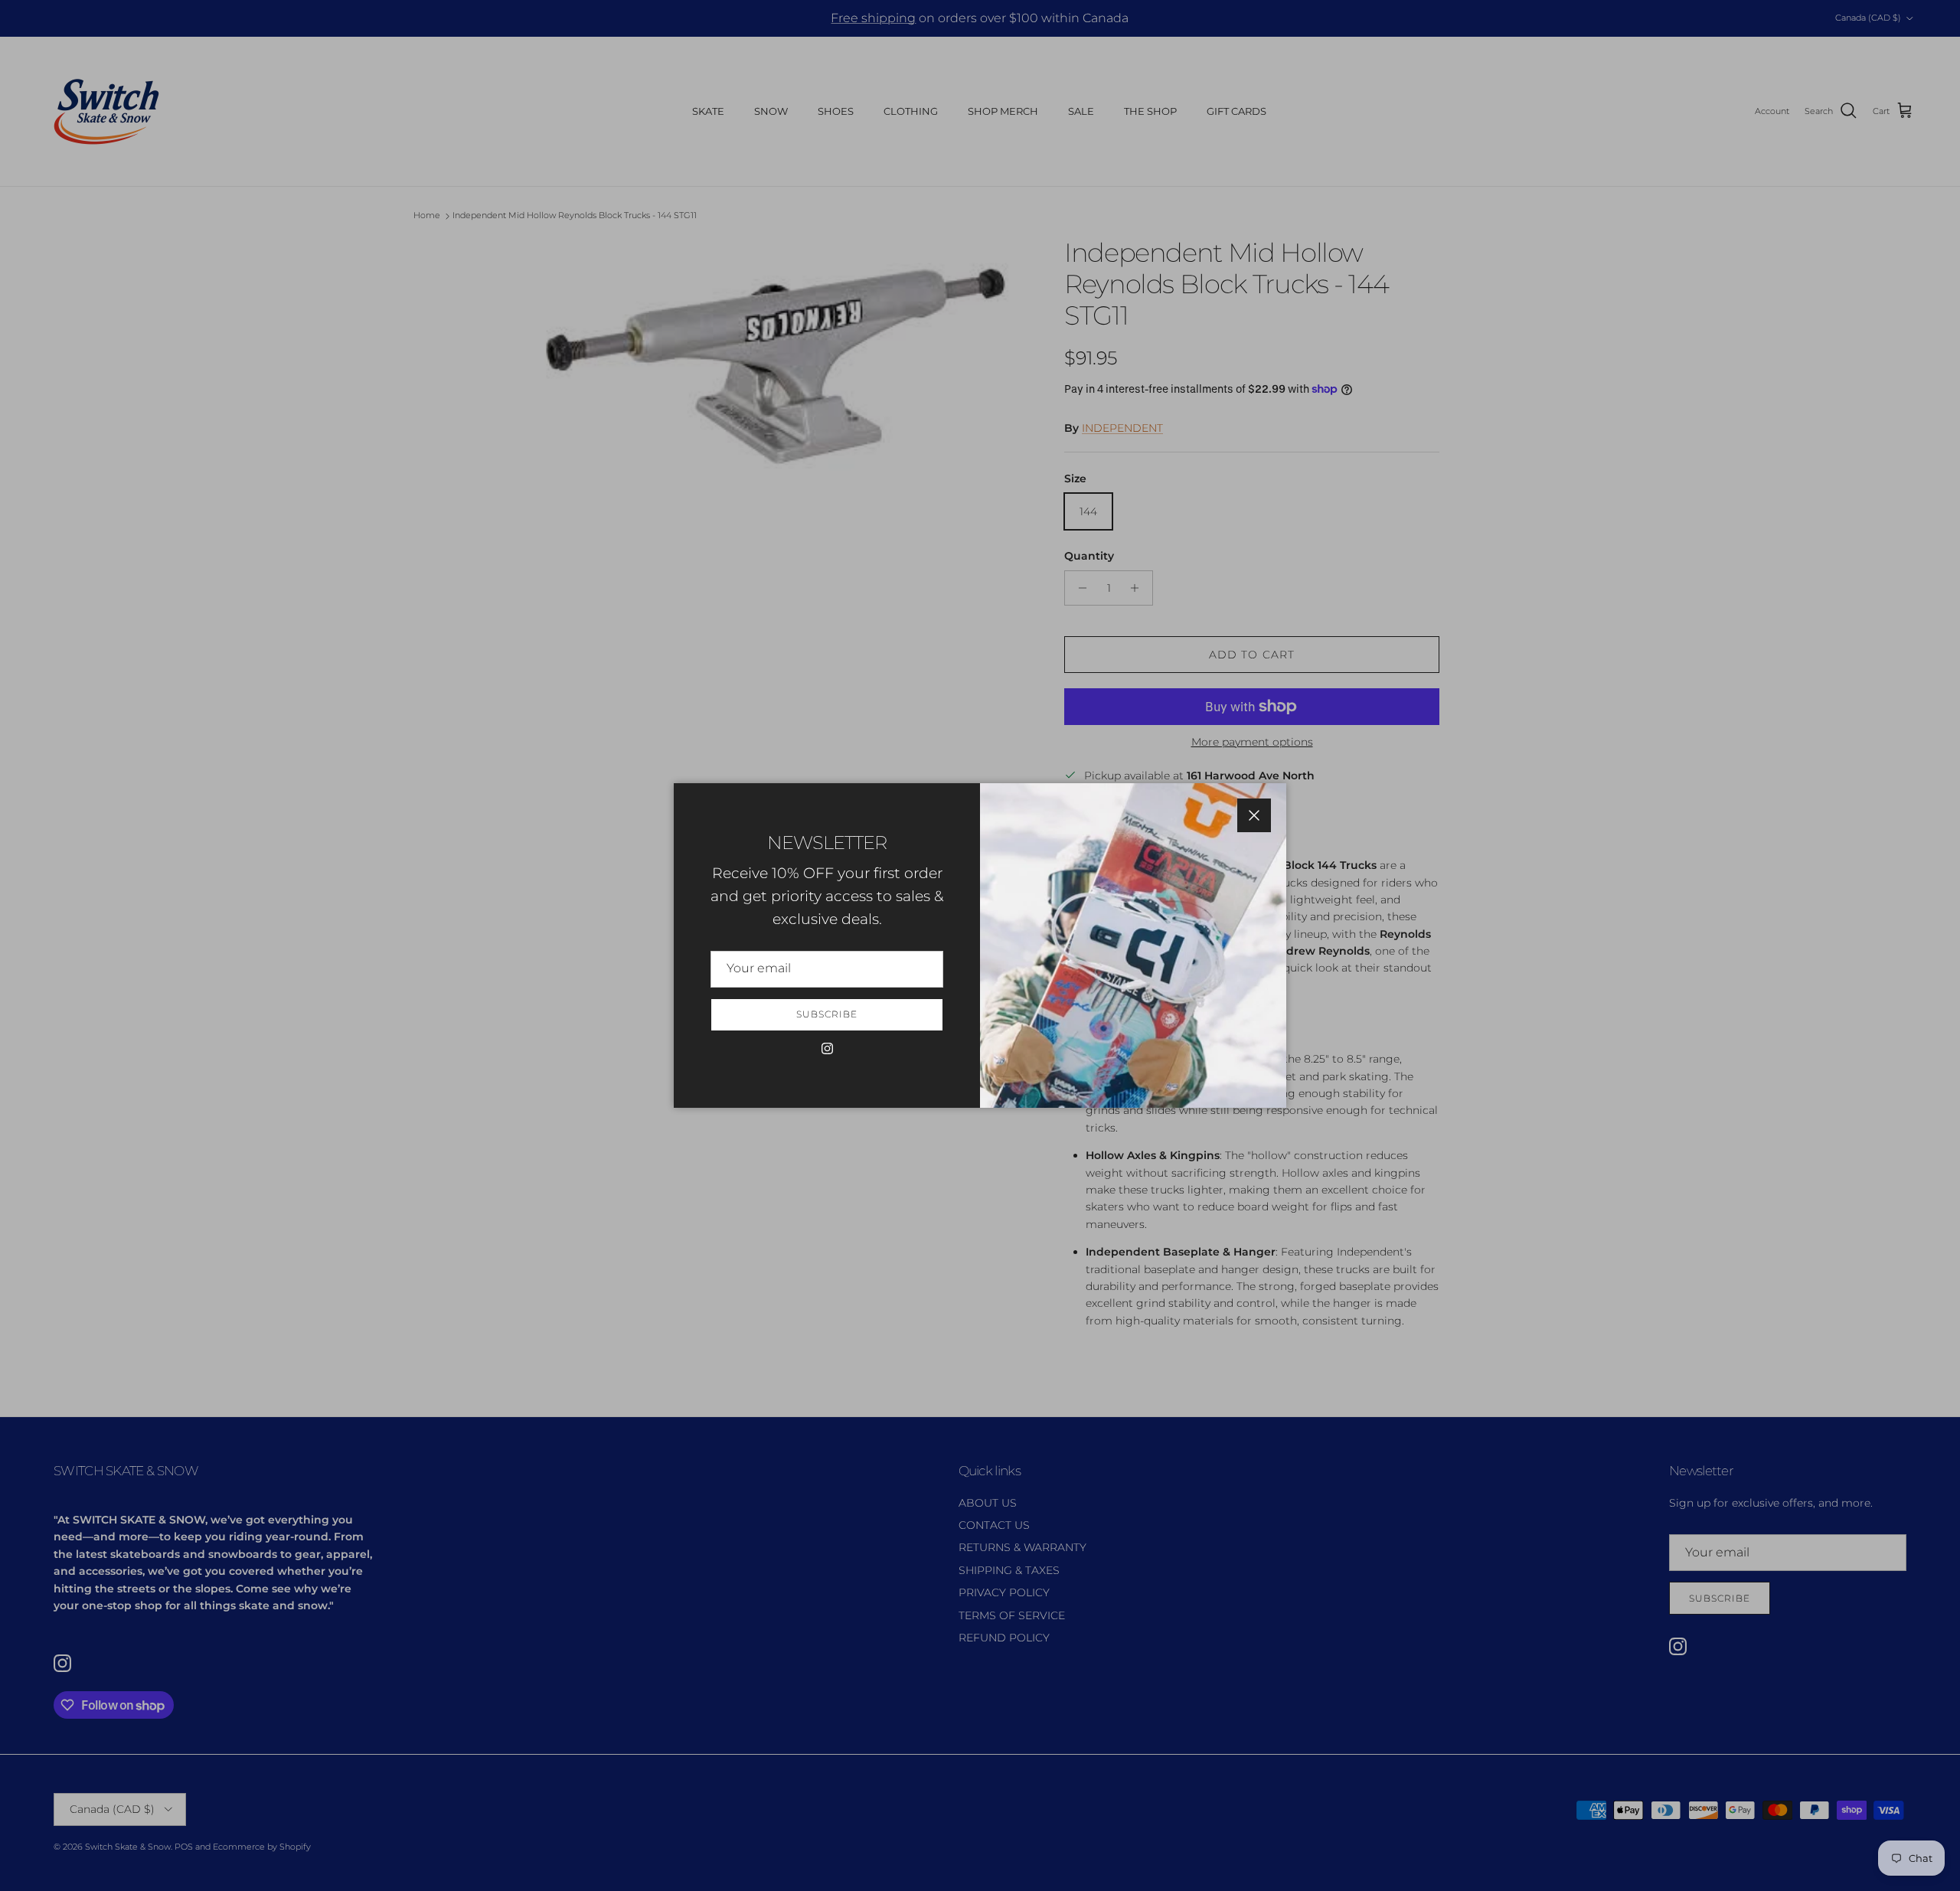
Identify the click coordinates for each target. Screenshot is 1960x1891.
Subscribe (827, 1014)
